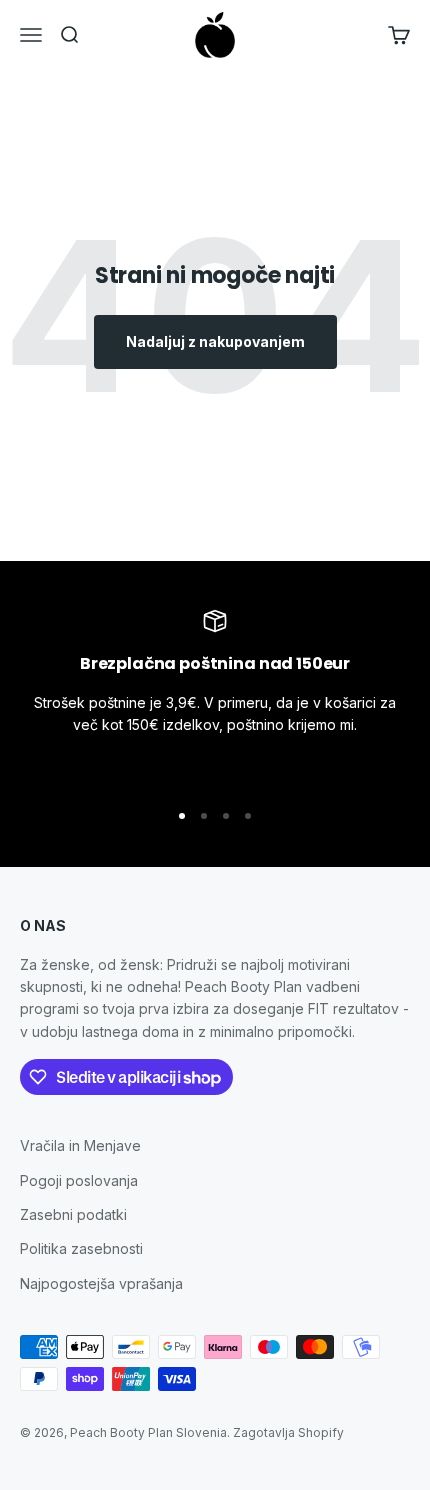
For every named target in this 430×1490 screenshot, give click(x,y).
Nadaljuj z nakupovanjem (215, 341)
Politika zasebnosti (81, 1248)
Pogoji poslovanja (79, 1180)
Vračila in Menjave (80, 1145)
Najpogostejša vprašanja (101, 1283)
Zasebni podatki (73, 1214)
